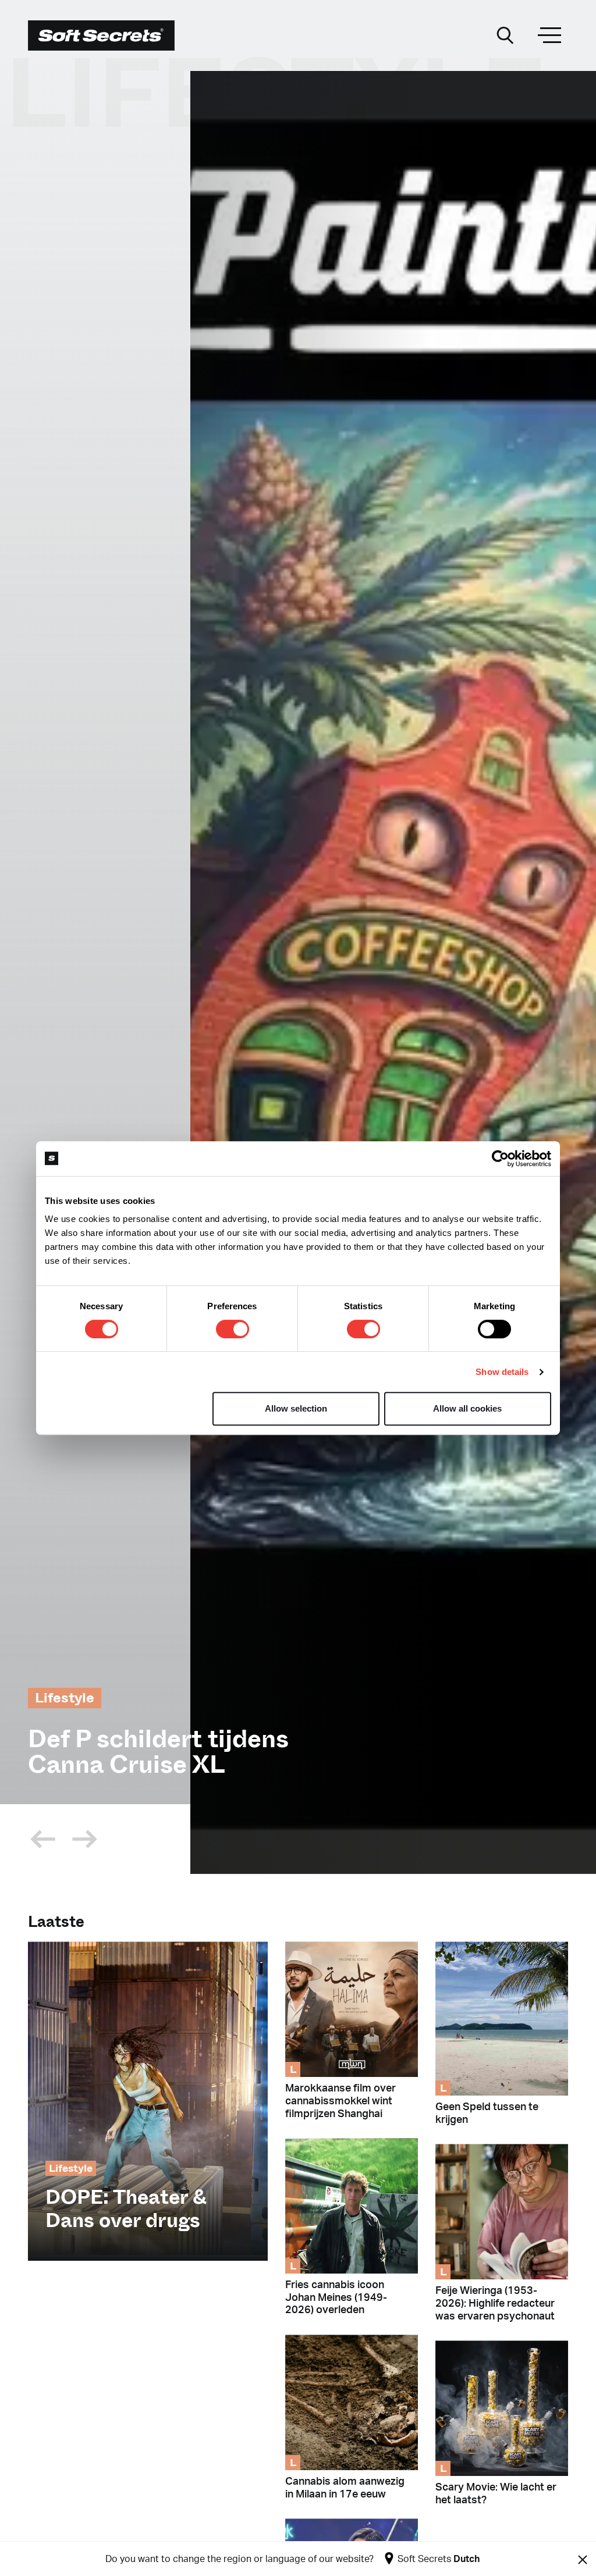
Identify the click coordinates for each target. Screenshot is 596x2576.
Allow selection (296, 1408)
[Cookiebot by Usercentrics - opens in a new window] (500, 1159)
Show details (502, 1372)
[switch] (233, 1329)
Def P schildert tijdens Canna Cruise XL (158, 1752)
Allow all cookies (467, 1408)
